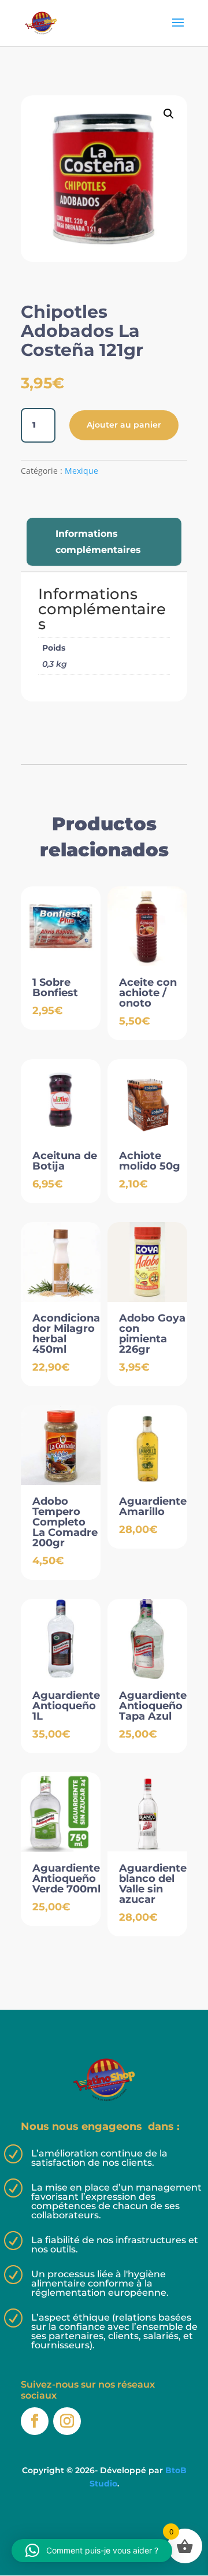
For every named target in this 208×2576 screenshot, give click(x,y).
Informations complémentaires (98, 541)
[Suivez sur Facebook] (35, 2421)
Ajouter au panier (124, 425)
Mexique (81, 471)
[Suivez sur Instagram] (67, 2421)
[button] (169, 114)
